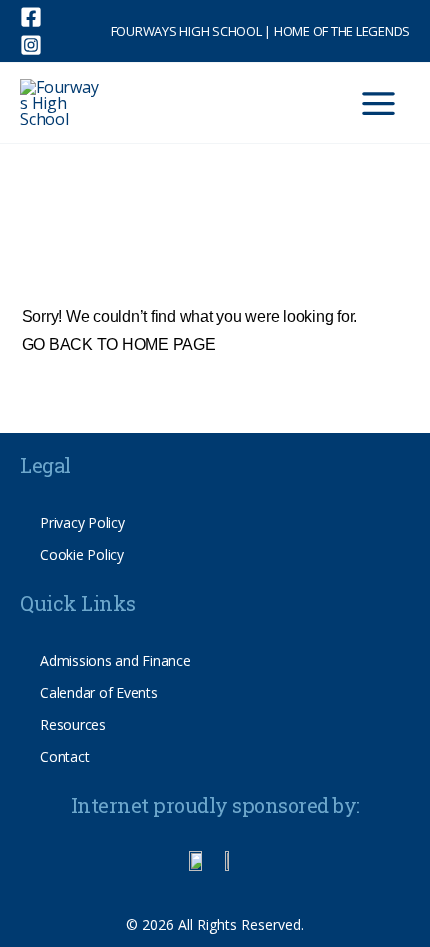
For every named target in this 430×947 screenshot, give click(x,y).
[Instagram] (31, 45)
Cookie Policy (82, 554)
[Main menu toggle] (378, 103)
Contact (64, 756)
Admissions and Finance (115, 660)
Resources (73, 724)
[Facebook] (31, 17)
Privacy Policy (82, 522)
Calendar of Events (99, 692)
